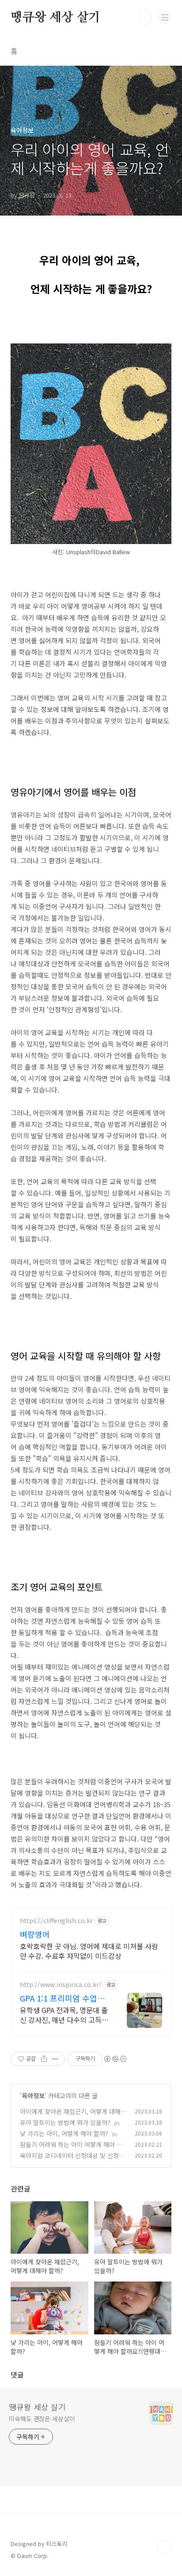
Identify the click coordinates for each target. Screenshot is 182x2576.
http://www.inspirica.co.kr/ (61, 1985)
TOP (164, 2547)
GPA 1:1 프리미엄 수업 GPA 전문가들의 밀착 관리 (64, 1998)
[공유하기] (44, 2059)
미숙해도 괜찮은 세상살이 (42, 2419)
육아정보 (33, 2095)
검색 (145, 18)
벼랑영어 (35, 1934)
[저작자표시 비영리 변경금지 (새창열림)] (115, 2059)
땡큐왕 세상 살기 (55, 18)
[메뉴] (165, 17)
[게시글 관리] (55, 2059)
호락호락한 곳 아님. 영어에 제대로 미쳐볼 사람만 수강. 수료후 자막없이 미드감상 (89, 1951)
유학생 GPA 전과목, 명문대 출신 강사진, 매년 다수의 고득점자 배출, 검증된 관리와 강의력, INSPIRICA (64, 2015)
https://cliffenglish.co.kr (56, 1921)
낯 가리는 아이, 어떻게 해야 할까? (64, 2133)
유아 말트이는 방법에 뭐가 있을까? (65, 2122)
